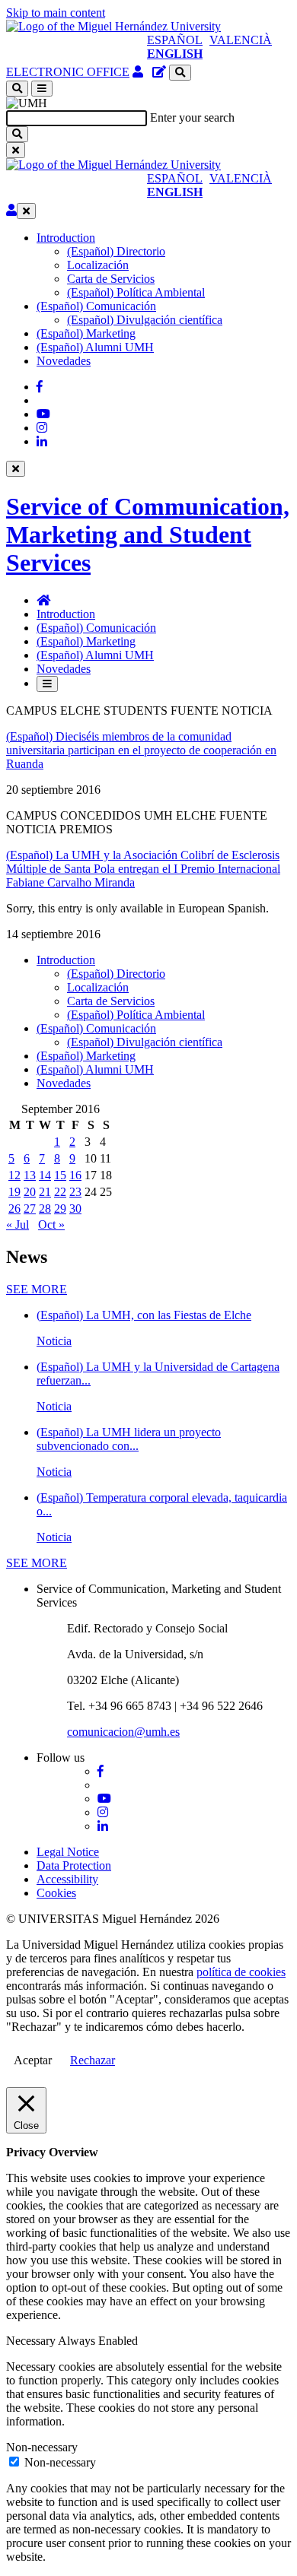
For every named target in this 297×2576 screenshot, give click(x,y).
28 (45, 1209)
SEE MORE (37, 1289)
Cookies (56, 1893)
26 (14, 1209)
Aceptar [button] (33, 2060)
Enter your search (192, 117)
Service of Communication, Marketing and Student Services (148, 535)
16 (75, 1175)
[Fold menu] (26, 211)
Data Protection (74, 1865)
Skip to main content (56, 13)
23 (75, 1192)
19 (14, 1192)
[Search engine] (180, 73)
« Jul (18, 1225)
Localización (98, 265)
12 (14, 1175)
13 (30, 1175)
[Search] (17, 134)
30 (75, 1209)
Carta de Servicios (111, 279)
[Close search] (16, 150)
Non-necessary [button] (42, 2447)
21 (45, 1192)
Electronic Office (68, 72)
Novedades (64, 361)
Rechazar (93, 2060)
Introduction (66, 238)
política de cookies (241, 1972)
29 (60, 1209)
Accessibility (67, 1879)
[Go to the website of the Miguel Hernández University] (113, 26)
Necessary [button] (32, 2341)
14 (45, 1175)
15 (60, 1175)
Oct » (51, 1225)
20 (30, 1192)
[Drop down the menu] (42, 89)
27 (30, 1209)
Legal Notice (68, 1852)
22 (60, 1192)
